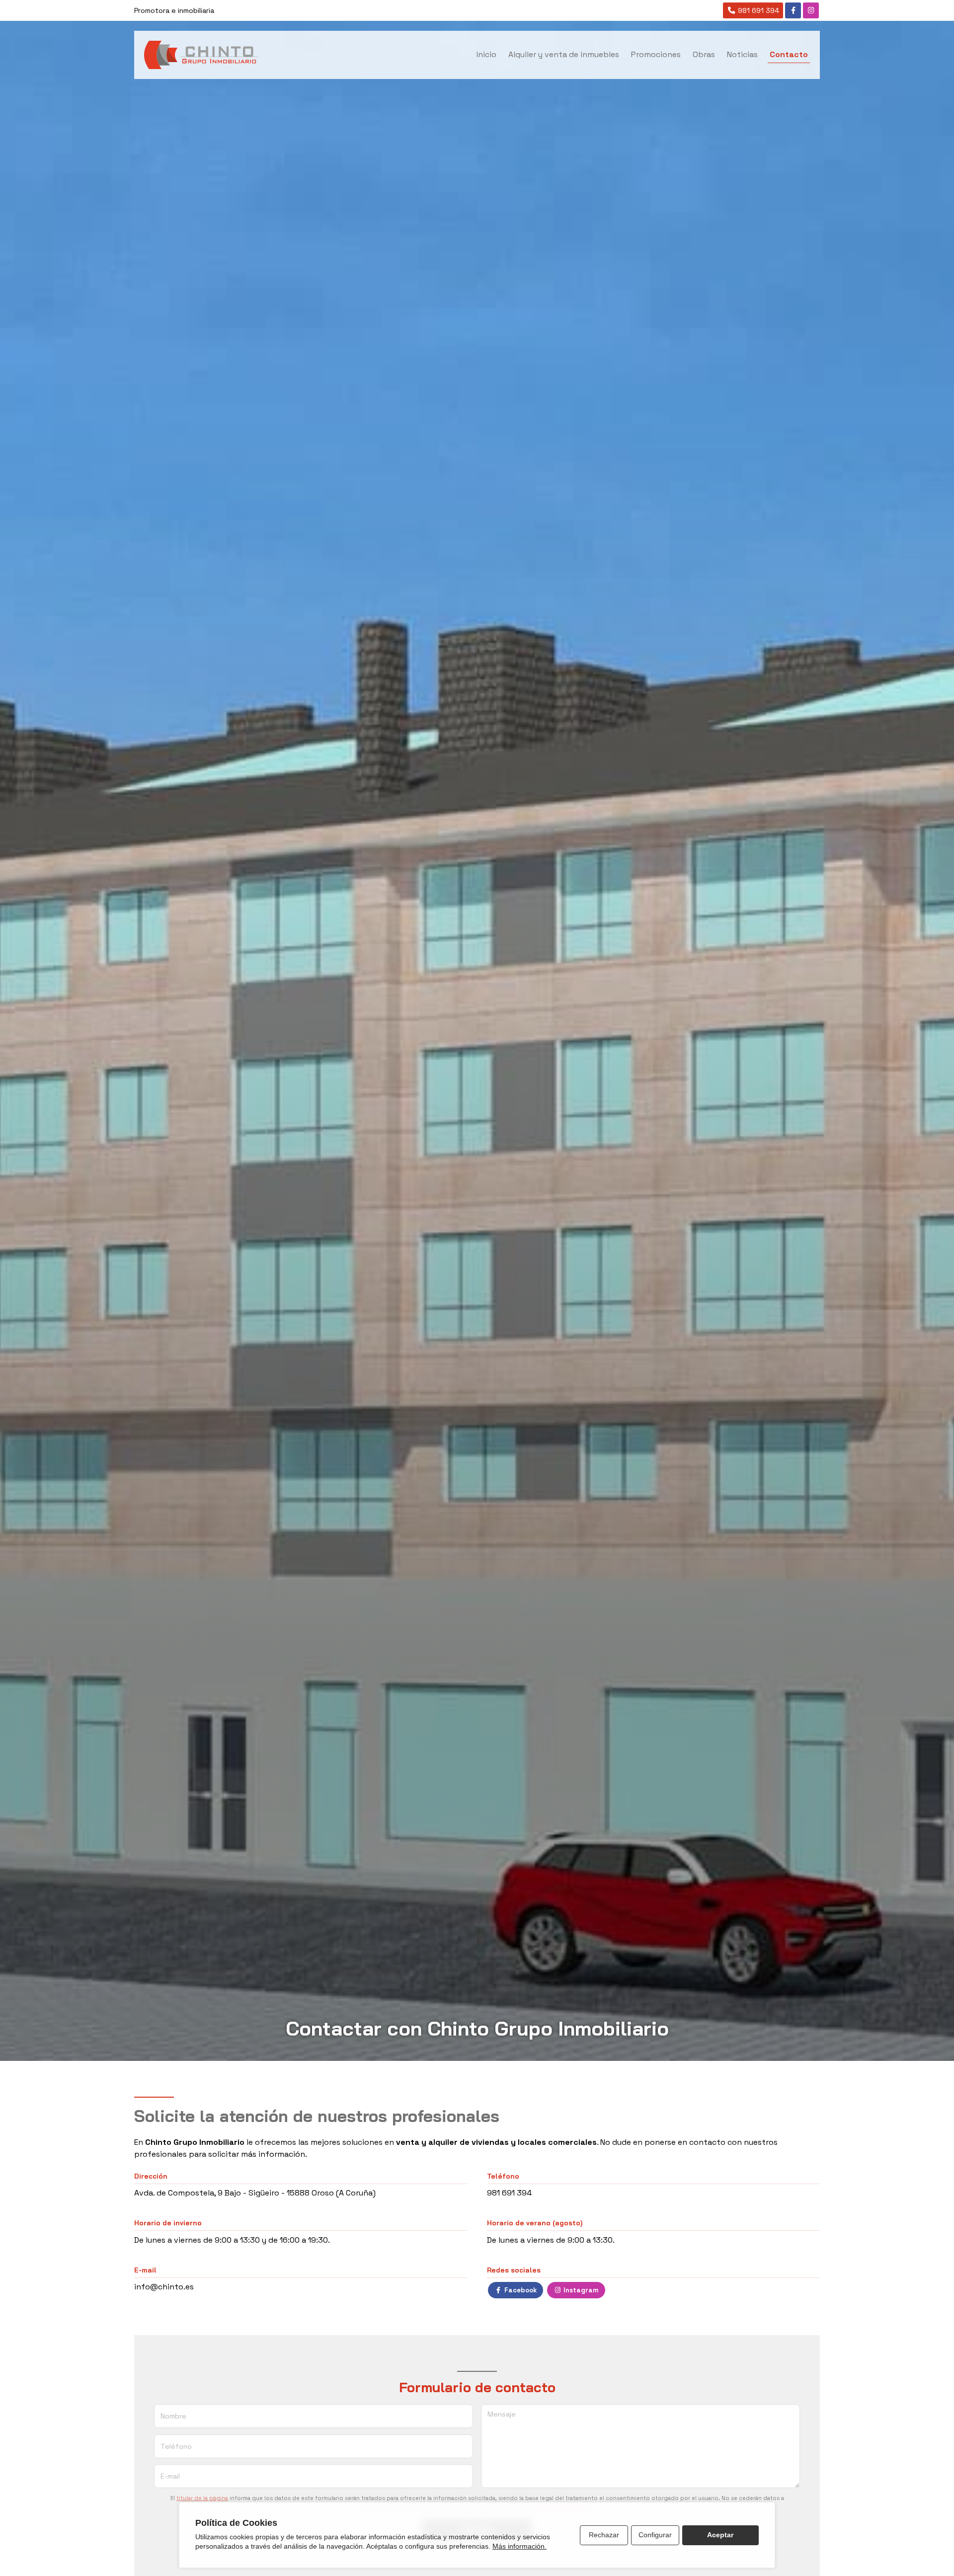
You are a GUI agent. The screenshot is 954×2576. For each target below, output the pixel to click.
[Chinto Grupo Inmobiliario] (201, 55)
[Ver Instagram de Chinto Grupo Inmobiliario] (811, 10)
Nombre (173, 2416)
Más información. (519, 2546)
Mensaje (502, 2414)
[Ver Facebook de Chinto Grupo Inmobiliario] (793, 10)
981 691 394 (509, 2193)
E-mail (170, 2476)
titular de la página (202, 2498)
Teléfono (176, 2446)
